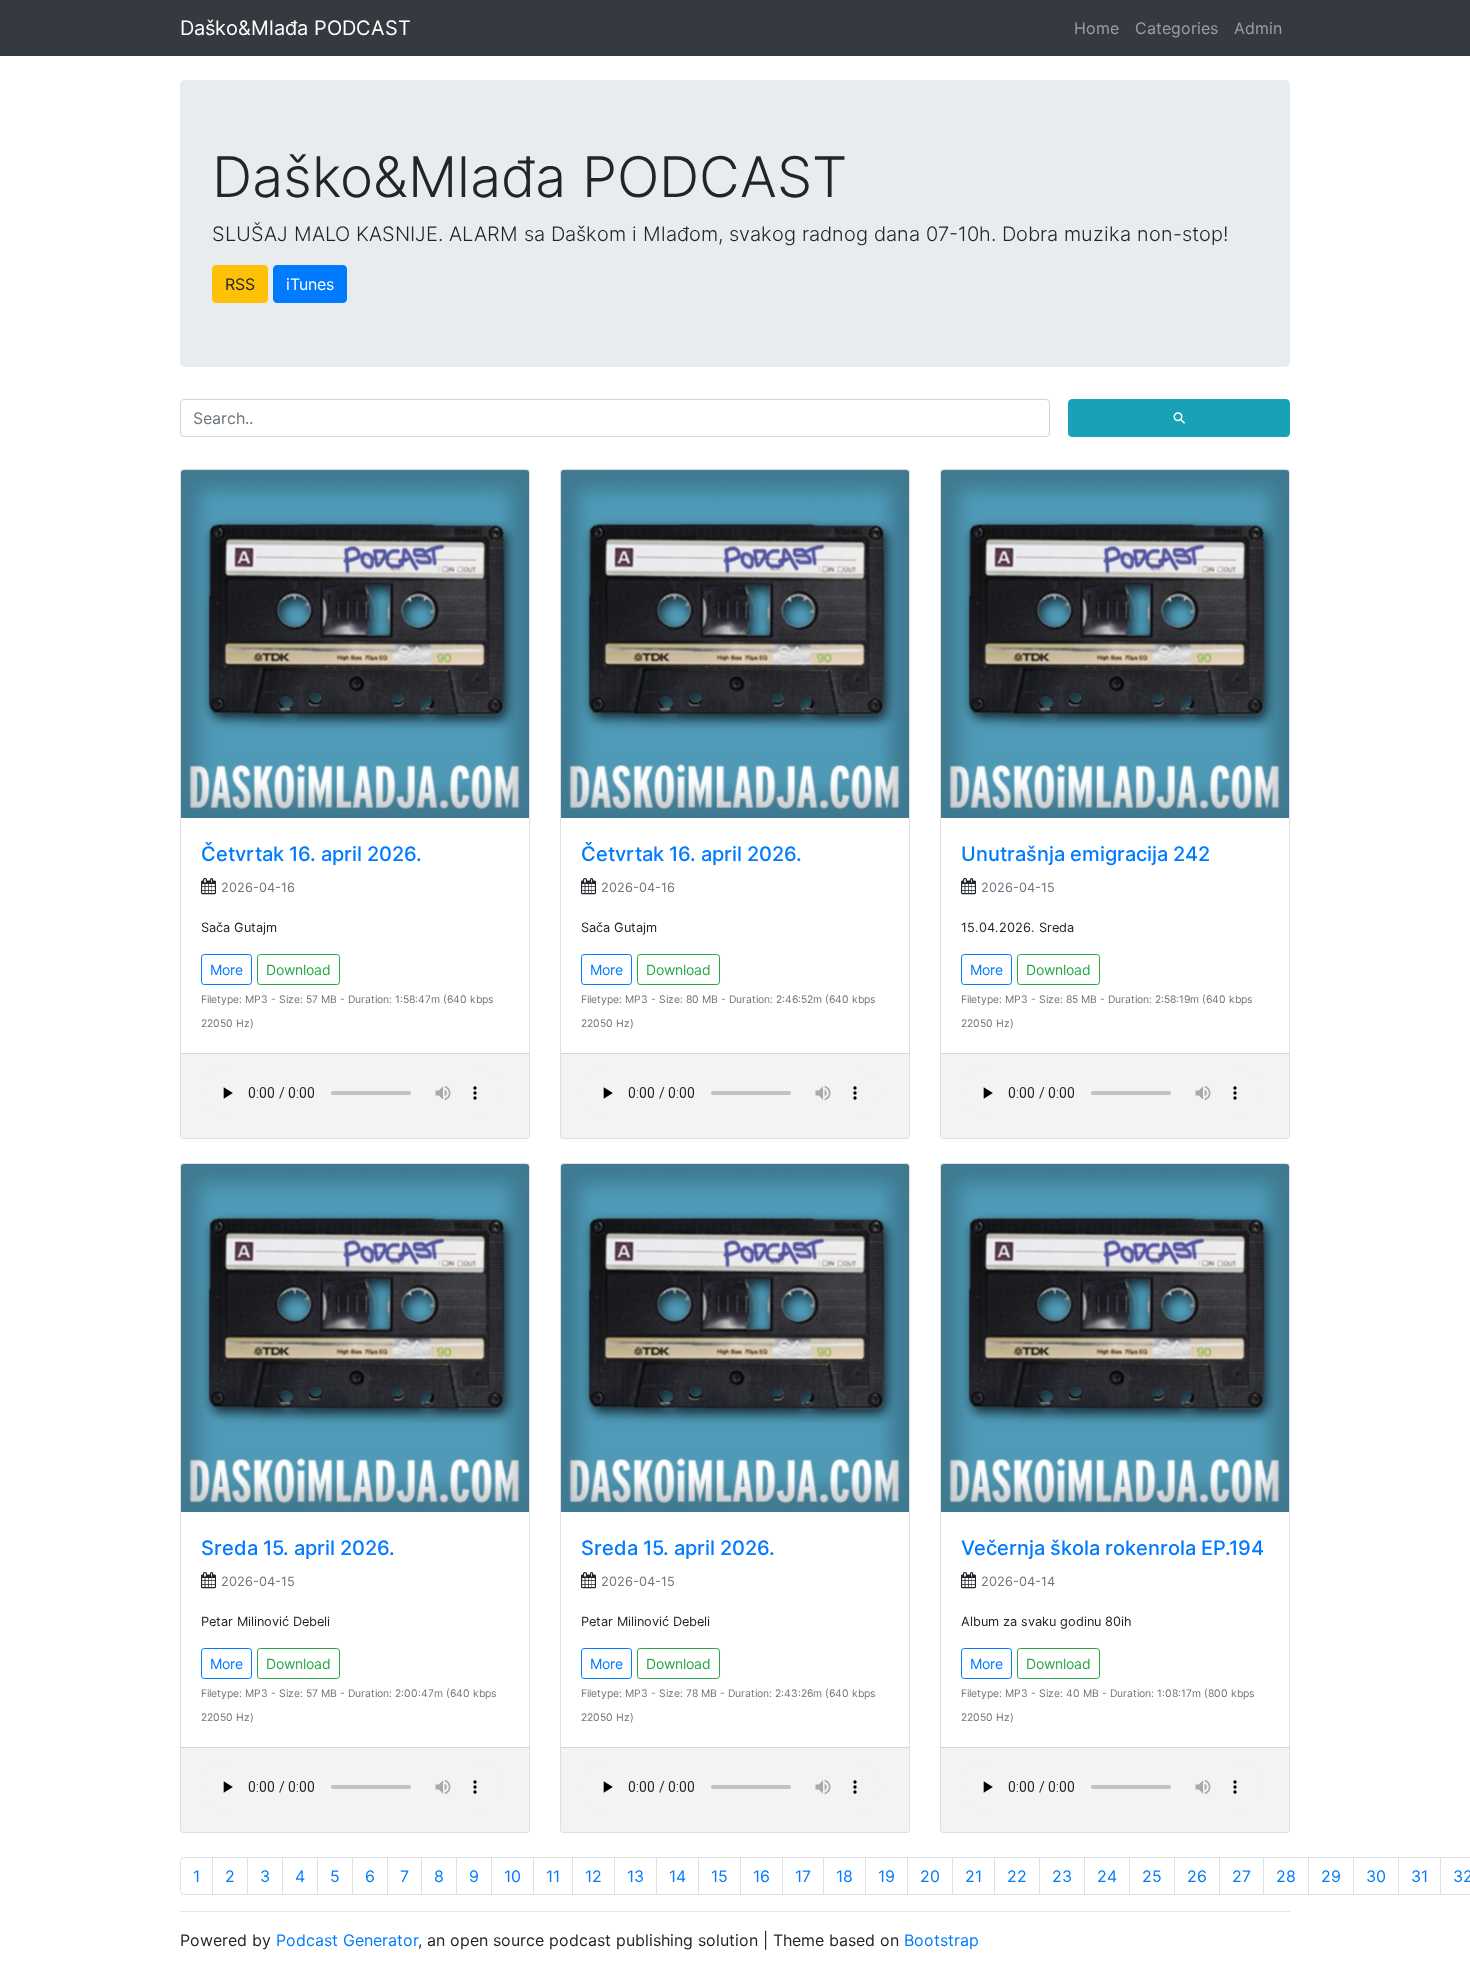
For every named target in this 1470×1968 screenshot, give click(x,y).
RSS (240, 284)
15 (719, 1876)
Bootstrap (941, 1940)
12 (593, 1876)
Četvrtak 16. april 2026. (311, 854)
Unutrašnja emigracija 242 (1085, 854)
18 (844, 1876)
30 (1376, 1876)
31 (1419, 1876)
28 (1286, 1876)
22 (1017, 1876)
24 (1107, 1876)
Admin (1258, 28)
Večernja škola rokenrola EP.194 (1112, 1548)
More (226, 969)
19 (886, 1876)
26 (1197, 1876)
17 (803, 1876)
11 (553, 1876)
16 (761, 1876)
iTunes (310, 284)
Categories (1176, 28)
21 (973, 1876)
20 (930, 1876)
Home (1096, 28)
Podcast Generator (347, 1940)
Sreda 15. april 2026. (298, 1548)
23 (1062, 1876)
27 (1241, 1876)
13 (635, 1876)
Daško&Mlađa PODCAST (295, 28)
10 (512, 1876)
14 (677, 1876)
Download (298, 969)
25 (1152, 1876)
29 (1331, 1876)
